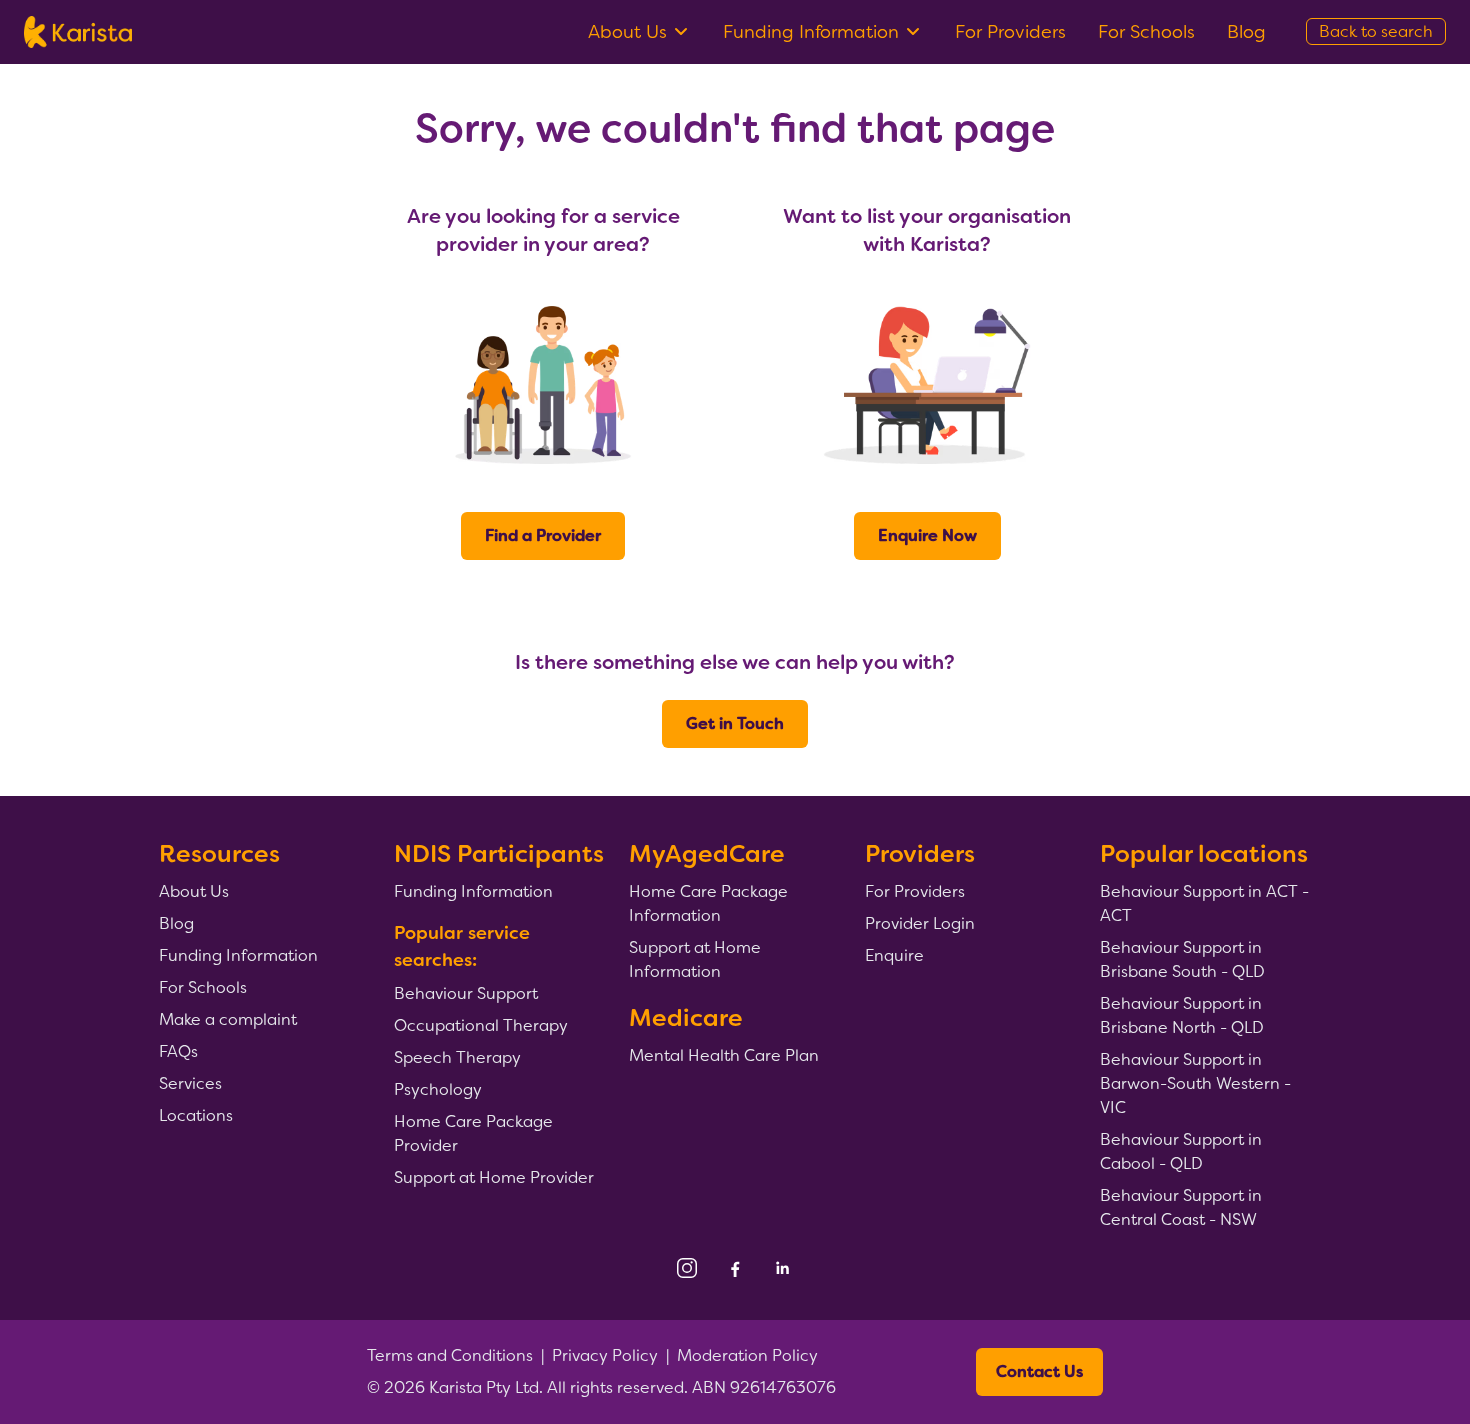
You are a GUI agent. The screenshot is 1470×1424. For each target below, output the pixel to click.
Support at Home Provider (494, 1177)
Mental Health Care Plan (724, 1055)
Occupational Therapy (481, 1025)
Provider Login (920, 923)
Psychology (438, 1089)
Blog (1246, 32)
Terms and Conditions (450, 1355)
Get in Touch (735, 723)
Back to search (1376, 31)
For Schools (1146, 32)
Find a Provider (543, 535)
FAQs (178, 1051)
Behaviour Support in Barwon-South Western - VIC (1195, 1083)
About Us (627, 32)
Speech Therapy (457, 1057)
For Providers (1010, 32)
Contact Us (1039, 1371)
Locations (196, 1115)
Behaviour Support (466, 993)
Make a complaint (228, 1019)
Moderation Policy (747, 1355)
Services (190, 1083)
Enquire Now (927, 535)
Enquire (894, 955)
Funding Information (811, 32)
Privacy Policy (605, 1355)
